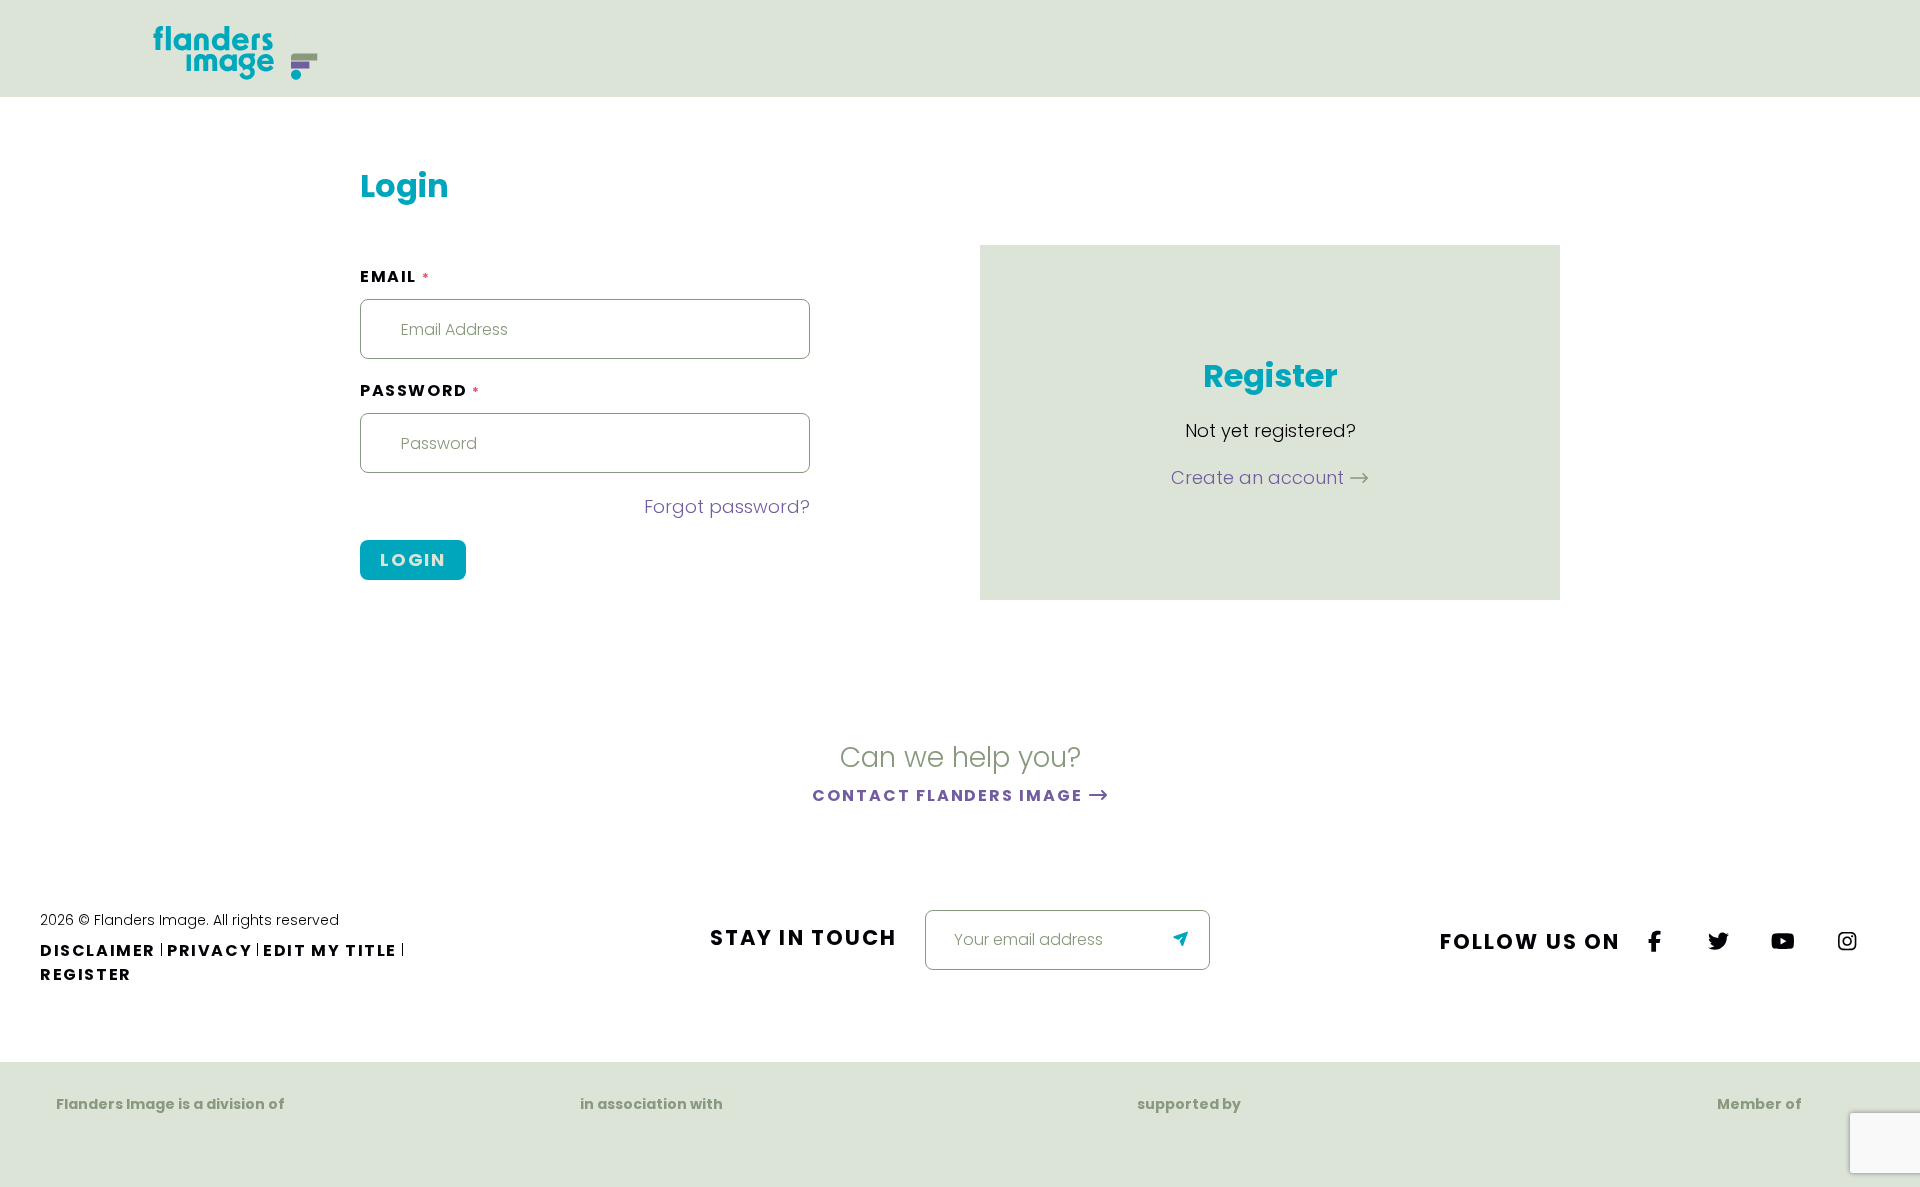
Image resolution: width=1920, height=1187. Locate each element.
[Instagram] (1848, 941)
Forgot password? (727, 506)
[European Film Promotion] (1759, 1142)
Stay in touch (803, 937)
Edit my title (330, 950)
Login (413, 559)
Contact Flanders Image (949, 795)
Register (86, 974)
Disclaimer (98, 950)
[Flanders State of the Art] (1119, 1142)
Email (395, 276)
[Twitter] (1720, 941)
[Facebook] (1655, 941)
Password (420, 390)
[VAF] (171, 1142)
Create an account (1260, 477)
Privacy (209, 950)
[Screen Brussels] (1292, 1142)
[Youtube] (1784, 941)
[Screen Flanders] (651, 1142)
